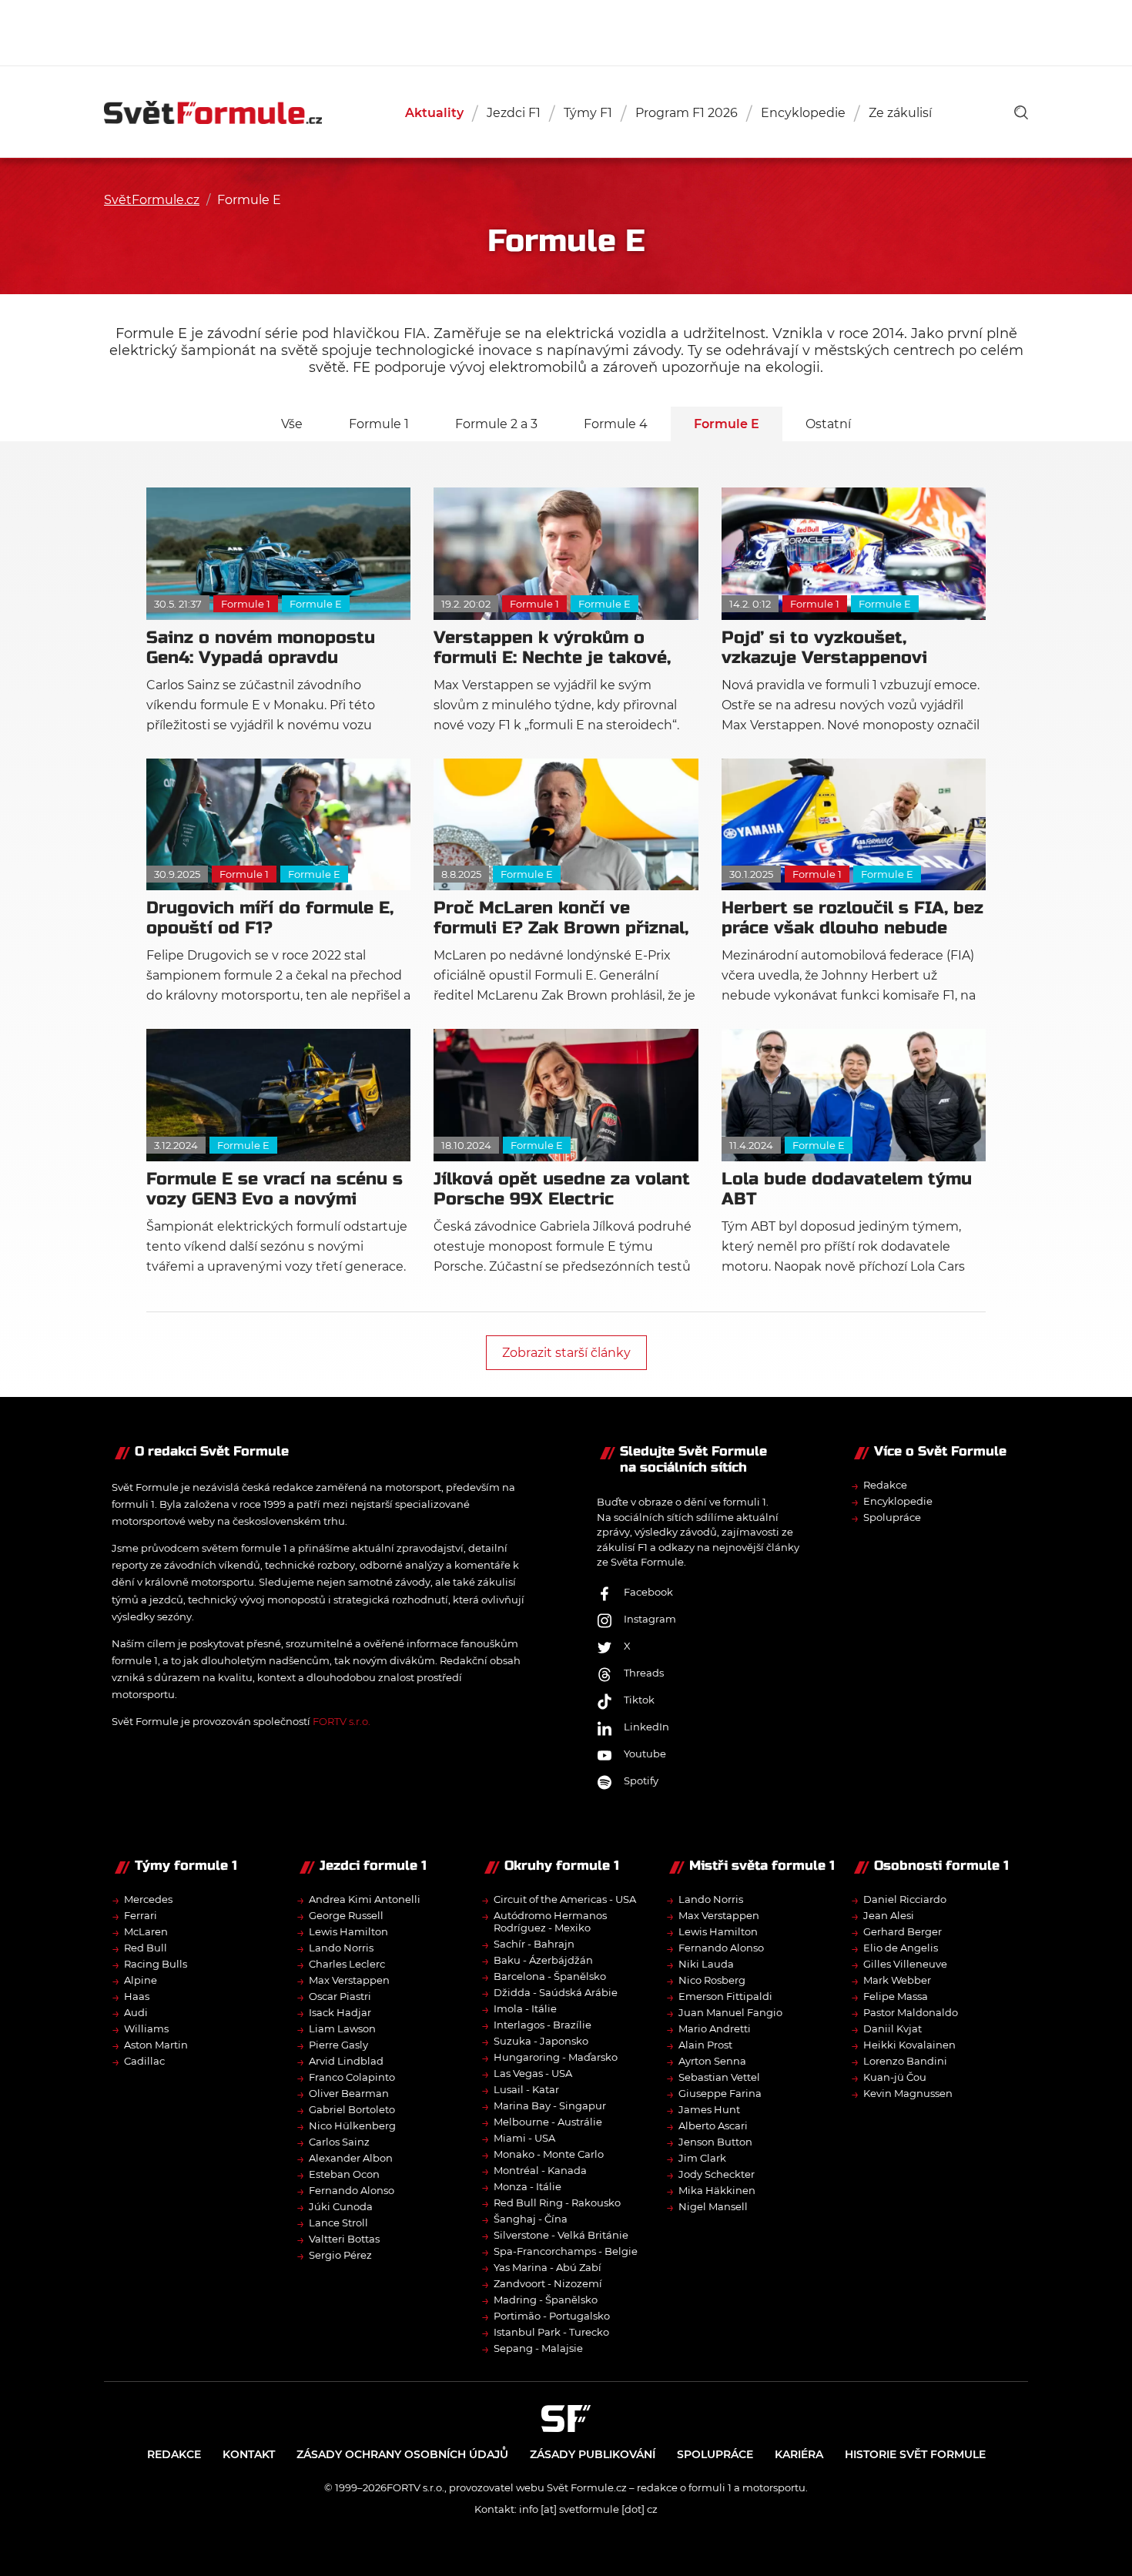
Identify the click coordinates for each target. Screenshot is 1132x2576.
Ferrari (141, 1915)
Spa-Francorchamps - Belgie (566, 2251)
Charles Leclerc (347, 1964)
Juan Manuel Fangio (730, 2012)
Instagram (650, 1619)
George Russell (346, 1915)
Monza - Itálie (527, 2186)
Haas (137, 1996)
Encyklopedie (803, 113)
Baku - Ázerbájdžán (543, 1960)
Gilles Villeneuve (905, 1964)
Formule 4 (616, 424)
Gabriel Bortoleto (352, 2109)
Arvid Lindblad (346, 2061)
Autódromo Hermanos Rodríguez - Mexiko (550, 1921)
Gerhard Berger (903, 1931)
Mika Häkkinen (717, 2190)
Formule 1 (379, 424)
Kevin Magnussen (908, 2093)
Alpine (141, 1980)
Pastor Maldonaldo (911, 2012)
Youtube (645, 1754)
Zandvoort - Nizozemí (548, 2283)
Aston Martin (156, 2045)
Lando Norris (341, 1948)
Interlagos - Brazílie (543, 2025)
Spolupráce (892, 1517)
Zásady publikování (593, 2454)
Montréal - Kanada (540, 2170)
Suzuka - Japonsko (541, 2041)
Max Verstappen (349, 1980)
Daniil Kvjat (893, 2028)
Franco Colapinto (352, 2077)
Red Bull (146, 1948)
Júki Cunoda (341, 2206)
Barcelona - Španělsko (550, 1976)
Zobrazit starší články (566, 1353)
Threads (644, 1673)
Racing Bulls (156, 1964)
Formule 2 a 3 (496, 424)
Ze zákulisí (900, 113)
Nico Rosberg (712, 1980)
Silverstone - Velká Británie (561, 2235)
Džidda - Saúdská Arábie (556, 1992)
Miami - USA (524, 2138)
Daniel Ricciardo (905, 1899)
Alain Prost (705, 2045)
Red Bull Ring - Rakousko (557, 2202)
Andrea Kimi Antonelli (365, 1899)
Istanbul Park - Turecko (551, 2332)
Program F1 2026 (687, 113)
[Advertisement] (566, 31)
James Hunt (709, 2109)
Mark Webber (897, 1980)
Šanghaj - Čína (531, 2219)
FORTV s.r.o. (342, 1721)
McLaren (146, 1931)
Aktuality (434, 113)
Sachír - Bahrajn (534, 1944)
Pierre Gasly (338, 2045)
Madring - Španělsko (546, 2300)
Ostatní (828, 424)
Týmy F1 (588, 113)
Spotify (641, 1780)
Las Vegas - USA (533, 2073)
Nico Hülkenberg (352, 2125)
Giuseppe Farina (720, 2093)
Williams (146, 2028)
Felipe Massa (896, 1996)
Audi (136, 2012)
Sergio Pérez (340, 2255)
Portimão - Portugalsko (552, 2316)
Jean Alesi (889, 1915)
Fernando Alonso (352, 2190)
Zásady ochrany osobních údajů (402, 2454)
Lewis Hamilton (348, 1931)
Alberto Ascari (713, 2125)
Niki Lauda (706, 1964)
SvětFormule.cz (152, 200)
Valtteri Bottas (344, 2239)
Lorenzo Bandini (905, 2061)
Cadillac (144, 2061)
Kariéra (799, 2454)
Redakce (885, 1485)
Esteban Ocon (344, 2174)
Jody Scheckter (717, 2174)
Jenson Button (715, 2142)
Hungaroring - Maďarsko (556, 2057)
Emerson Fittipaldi (725, 1996)
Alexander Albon (351, 2158)
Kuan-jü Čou (895, 2077)
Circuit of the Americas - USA (565, 1899)
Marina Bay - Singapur (550, 2105)
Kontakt (249, 2454)
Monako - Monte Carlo (549, 2154)
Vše (292, 424)
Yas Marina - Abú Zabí (548, 2267)
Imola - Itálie (525, 2008)
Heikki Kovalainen (909, 2045)
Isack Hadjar (340, 2012)
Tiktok (639, 1700)
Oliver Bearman (349, 2093)
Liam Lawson (342, 2028)
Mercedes (148, 1899)
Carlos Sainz (339, 2142)
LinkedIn (646, 1727)
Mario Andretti (715, 2028)
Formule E (727, 424)
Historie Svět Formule (915, 2454)
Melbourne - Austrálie (548, 2122)
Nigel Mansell (713, 2206)
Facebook (648, 1592)
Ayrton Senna (712, 2061)
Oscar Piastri (340, 1996)
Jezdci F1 (514, 113)
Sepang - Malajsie (538, 2348)
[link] (1021, 112)
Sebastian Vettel (719, 2077)
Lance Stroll (338, 2223)
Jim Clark (702, 2158)
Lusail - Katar (526, 2089)
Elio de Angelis (901, 1948)
